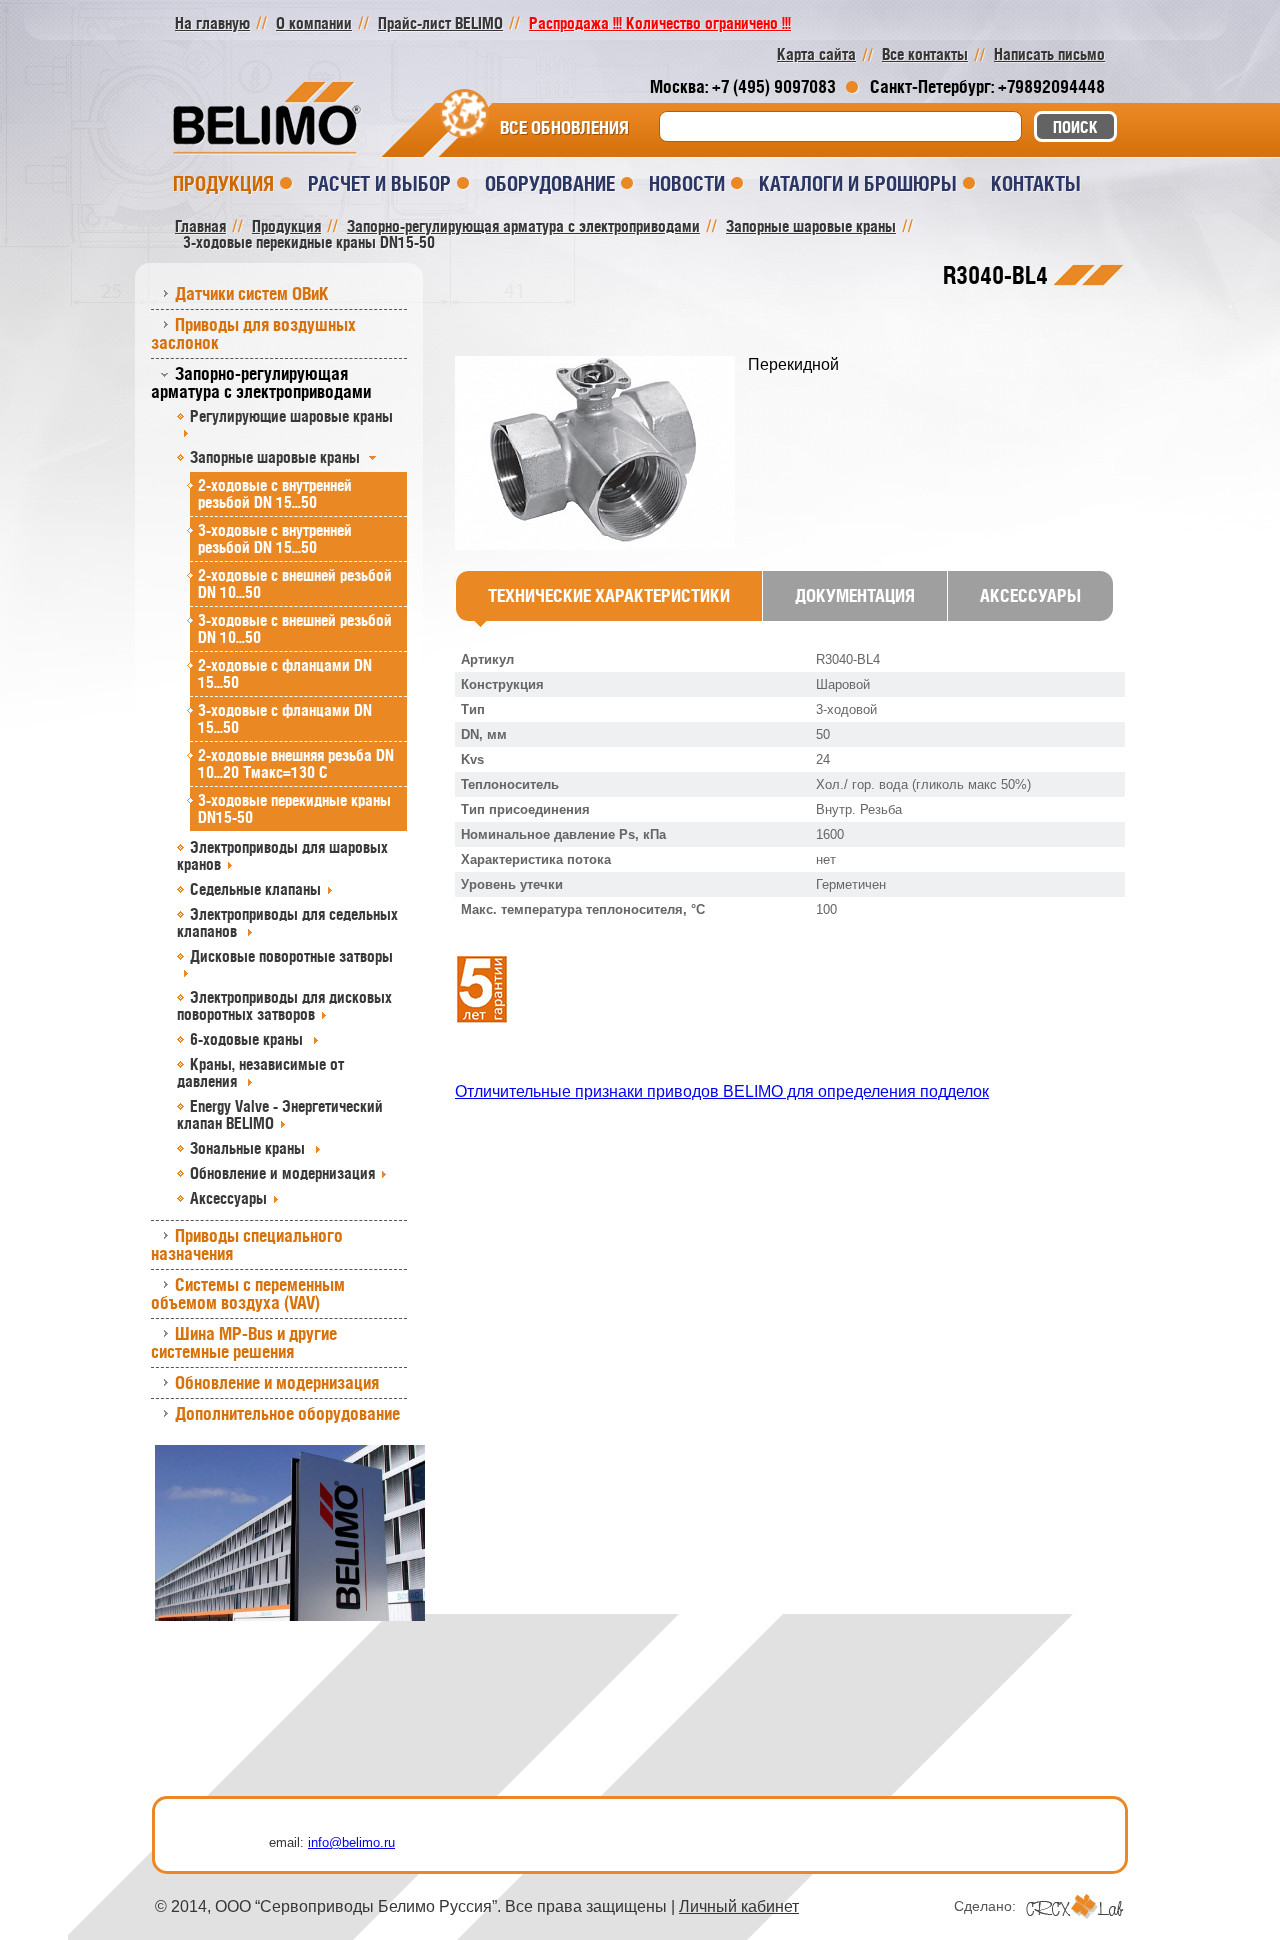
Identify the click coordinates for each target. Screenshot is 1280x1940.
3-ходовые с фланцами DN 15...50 (285, 718)
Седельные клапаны (255, 889)
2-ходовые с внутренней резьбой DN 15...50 (275, 493)
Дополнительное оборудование (287, 1413)
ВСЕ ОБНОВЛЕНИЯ (564, 128)
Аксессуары (228, 1198)
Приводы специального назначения (247, 1244)
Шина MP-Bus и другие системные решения (244, 1342)
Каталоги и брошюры (858, 183)
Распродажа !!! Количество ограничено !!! (660, 23)
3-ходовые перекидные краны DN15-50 (294, 808)
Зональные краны (249, 1148)
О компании (314, 23)
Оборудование (550, 183)
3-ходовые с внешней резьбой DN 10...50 (295, 628)
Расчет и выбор (379, 183)
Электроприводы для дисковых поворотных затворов (284, 1005)
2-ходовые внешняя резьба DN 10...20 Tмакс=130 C (296, 763)
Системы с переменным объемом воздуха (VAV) (248, 1293)
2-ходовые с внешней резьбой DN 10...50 (295, 583)
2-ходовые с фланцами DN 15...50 (285, 673)
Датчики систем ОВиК (252, 293)
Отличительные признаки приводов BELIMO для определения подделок (722, 1091)
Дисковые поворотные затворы (291, 956)
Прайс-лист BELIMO (440, 23)
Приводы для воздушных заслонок (253, 333)
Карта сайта (816, 54)
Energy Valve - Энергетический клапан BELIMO (280, 1114)
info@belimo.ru (351, 1842)
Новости (687, 183)
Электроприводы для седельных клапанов (287, 922)
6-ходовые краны (248, 1039)
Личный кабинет (739, 1906)
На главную (212, 23)
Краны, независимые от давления (260, 1072)
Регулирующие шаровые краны (291, 416)
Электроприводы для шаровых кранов (282, 855)
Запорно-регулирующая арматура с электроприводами (261, 382)
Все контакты (925, 54)
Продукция (223, 183)
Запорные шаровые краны (277, 457)
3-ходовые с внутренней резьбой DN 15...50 (275, 538)
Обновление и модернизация (282, 1173)
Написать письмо (1049, 54)
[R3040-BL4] (601, 454)
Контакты (1036, 183)
